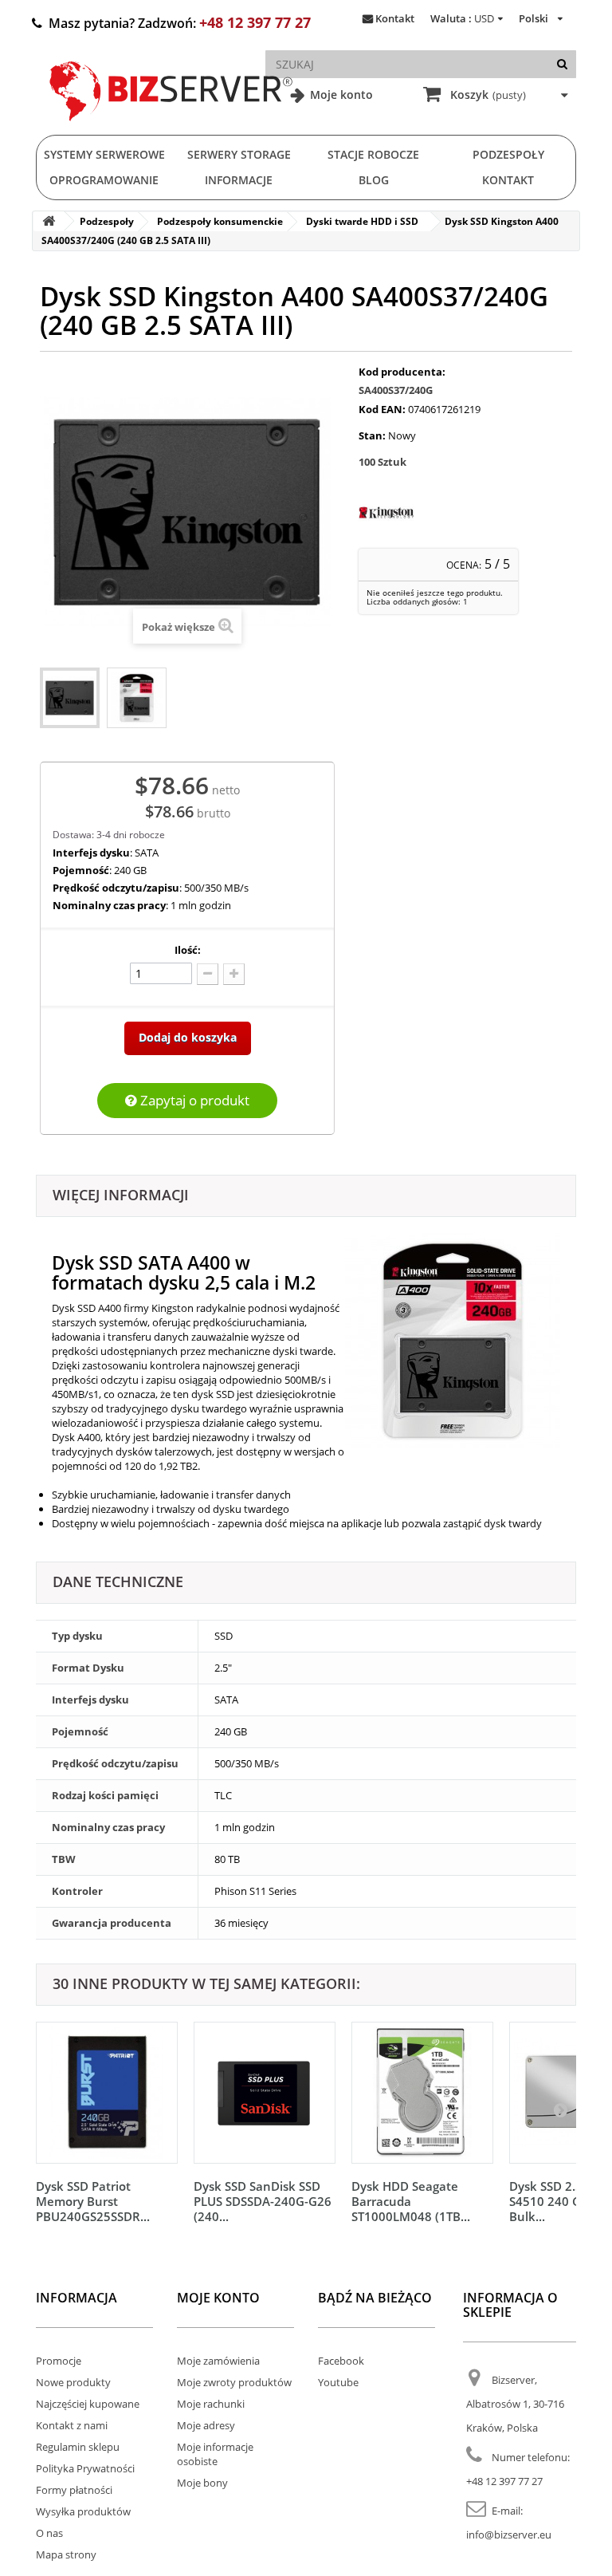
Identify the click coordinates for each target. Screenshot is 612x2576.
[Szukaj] (562, 64)
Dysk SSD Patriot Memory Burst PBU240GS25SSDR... (93, 2201)
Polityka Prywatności (85, 2468)
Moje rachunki (211, 2404)
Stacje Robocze (373, 154)
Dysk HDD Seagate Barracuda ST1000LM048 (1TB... (411, 2201)
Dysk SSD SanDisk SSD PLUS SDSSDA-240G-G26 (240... (263, 2201)
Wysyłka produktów (83, 2511)
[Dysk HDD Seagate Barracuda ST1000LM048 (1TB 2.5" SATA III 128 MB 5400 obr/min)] (422, 2093)
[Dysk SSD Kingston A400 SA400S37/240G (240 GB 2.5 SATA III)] (70, 698)
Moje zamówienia (218, 2361)
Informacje (239, 180)
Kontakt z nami (72, 2425)
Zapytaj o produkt (193, 1100)
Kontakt (395, 18)
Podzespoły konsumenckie (220, 221)
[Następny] (560, 2109)
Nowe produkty (73, 2382)
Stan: (372, 435)
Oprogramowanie (104, 180)
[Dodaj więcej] (234, 974)
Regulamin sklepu (78, 2447)
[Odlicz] (208, 974)
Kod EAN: (382, 409)
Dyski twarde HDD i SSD (362, 221)
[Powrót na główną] (49, 221)
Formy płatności (74, 2490)
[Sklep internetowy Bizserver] (171, 128)
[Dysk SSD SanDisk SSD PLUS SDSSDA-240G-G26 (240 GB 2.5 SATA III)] (265, 2093)
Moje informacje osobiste (215, 2454)
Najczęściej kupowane (88, 2404)
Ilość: (188, 950)
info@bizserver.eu (509, 2535)
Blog (374, 180)
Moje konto (340, 95)
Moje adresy (206, 2425)
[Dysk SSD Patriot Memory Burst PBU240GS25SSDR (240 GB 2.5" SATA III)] (107, 2093)
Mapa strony (66, 2554)
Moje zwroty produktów (234, 2382)
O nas (49, 2533)
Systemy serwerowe (104, 154)
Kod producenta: (402, 372)
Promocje (59, 2361)
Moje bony (202, 2483)
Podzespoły (508, 154)
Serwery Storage (239, 154)
